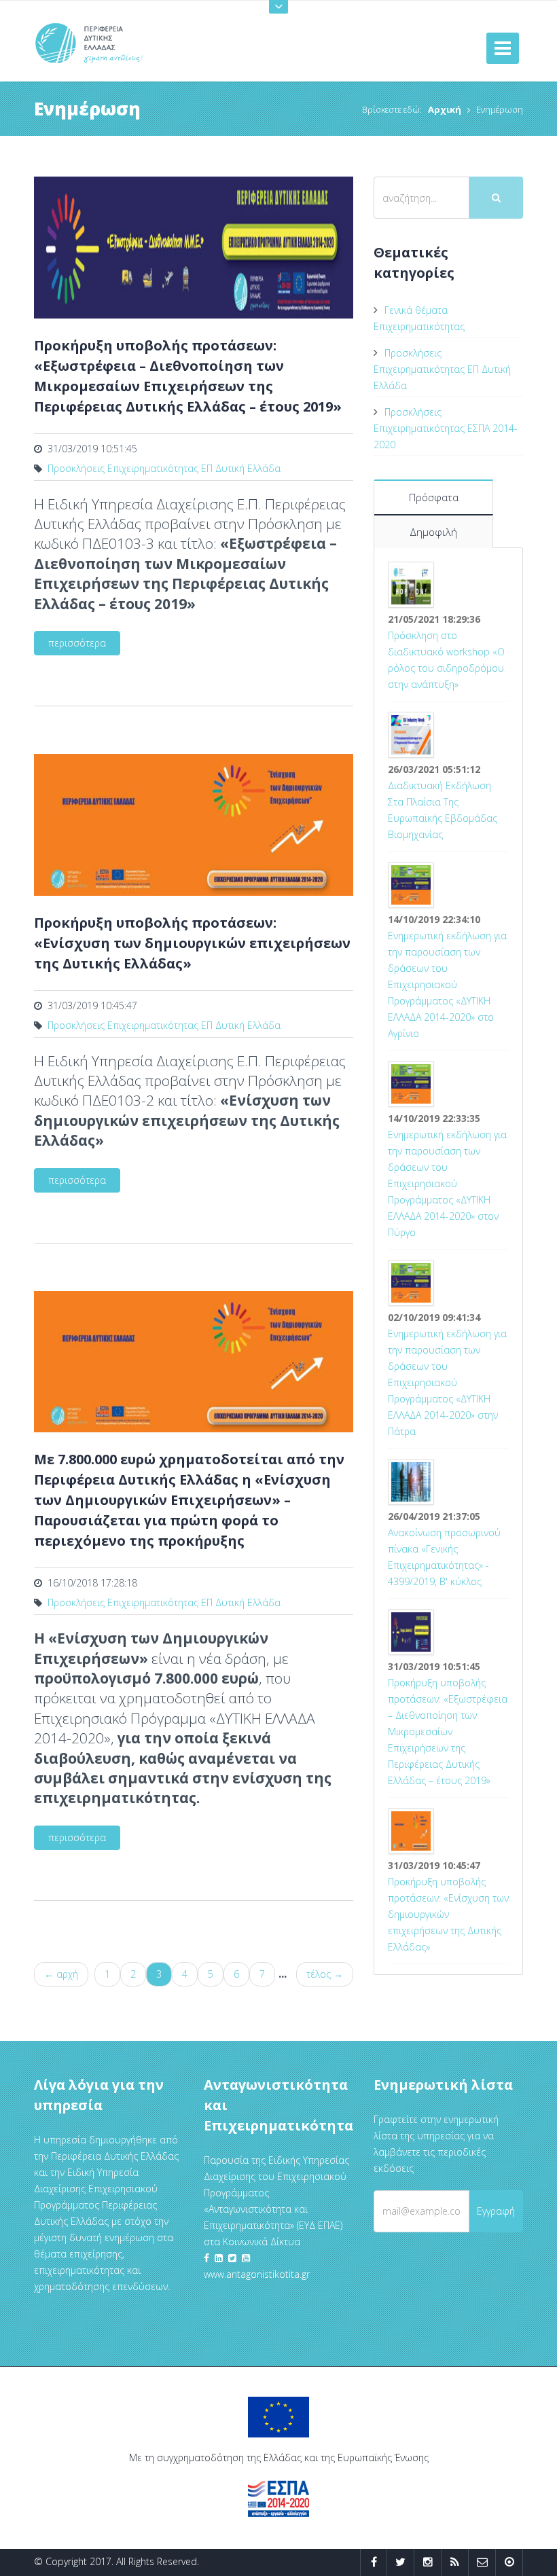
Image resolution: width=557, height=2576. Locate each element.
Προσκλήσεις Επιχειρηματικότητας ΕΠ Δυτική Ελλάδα (164, 468)
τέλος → (325, 1974)
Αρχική (445, 109)
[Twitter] (400, 2562)
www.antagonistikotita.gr (257, 2274)
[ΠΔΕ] (509, 2562)
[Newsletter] (482, 2562)
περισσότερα (77, 643)
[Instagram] (428, 2562)
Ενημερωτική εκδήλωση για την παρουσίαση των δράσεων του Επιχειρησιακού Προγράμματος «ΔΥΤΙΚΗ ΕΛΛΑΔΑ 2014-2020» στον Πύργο (447, 1183)
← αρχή (61, 1974)
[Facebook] (374, 2562)
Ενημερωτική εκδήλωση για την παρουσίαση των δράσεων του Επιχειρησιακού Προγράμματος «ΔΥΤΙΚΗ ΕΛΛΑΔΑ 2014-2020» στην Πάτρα (447, 1382)
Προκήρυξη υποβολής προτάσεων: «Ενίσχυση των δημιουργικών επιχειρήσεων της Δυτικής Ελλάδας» (448, 1914)
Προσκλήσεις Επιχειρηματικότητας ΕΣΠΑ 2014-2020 (446, 428)
